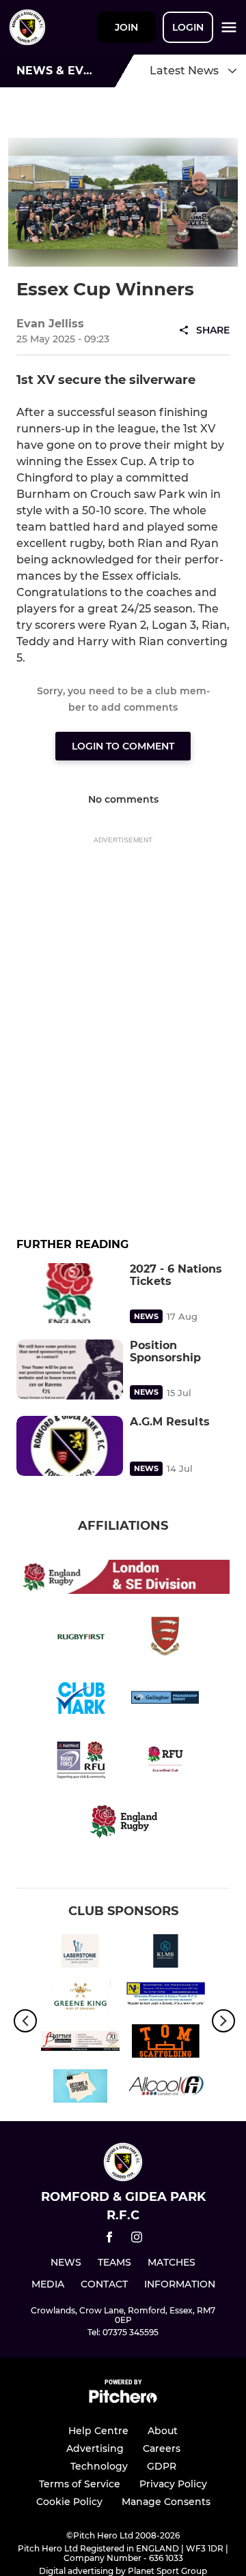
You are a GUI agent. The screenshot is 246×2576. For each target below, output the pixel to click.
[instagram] (137, 2239)
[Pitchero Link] (123, 2400)
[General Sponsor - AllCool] (166, 2088)
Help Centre (98, 2431)
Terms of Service (80, 2484)
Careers (162, 2448)
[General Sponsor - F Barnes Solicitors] (80, 2043)
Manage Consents (166, 2502)
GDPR (162, 2466)
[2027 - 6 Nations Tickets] (70, 1293)
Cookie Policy (69, 2502)
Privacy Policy (173, 2484)
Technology (99, 2466)
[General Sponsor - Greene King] (80, 1998)
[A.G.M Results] (70, 1446)
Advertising (95, 2448)
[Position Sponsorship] (70, 1370)
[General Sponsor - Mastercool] (166, 1998)
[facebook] (109, 2239)
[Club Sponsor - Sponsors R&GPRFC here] (80, 2088)
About (163, 2431)
